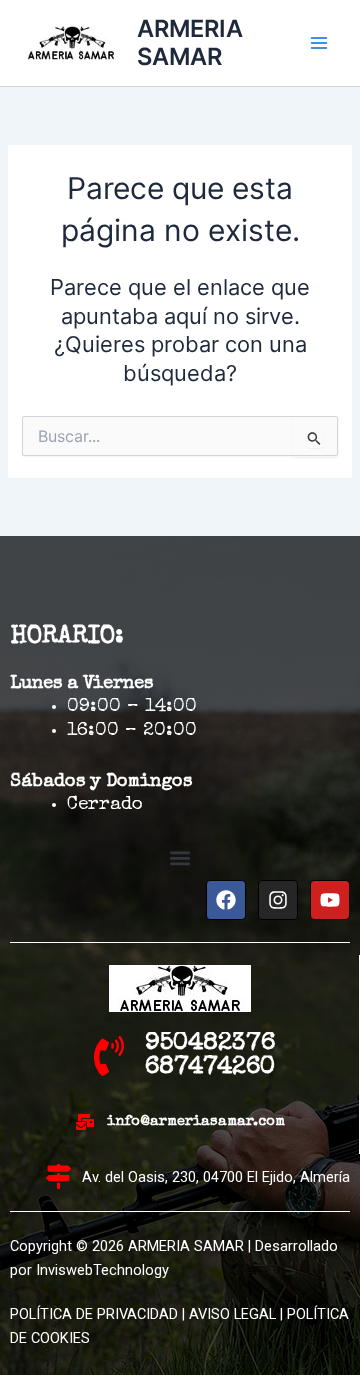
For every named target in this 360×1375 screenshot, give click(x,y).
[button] (180, 858)
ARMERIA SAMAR (190, 42)
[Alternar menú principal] (319, 43)
